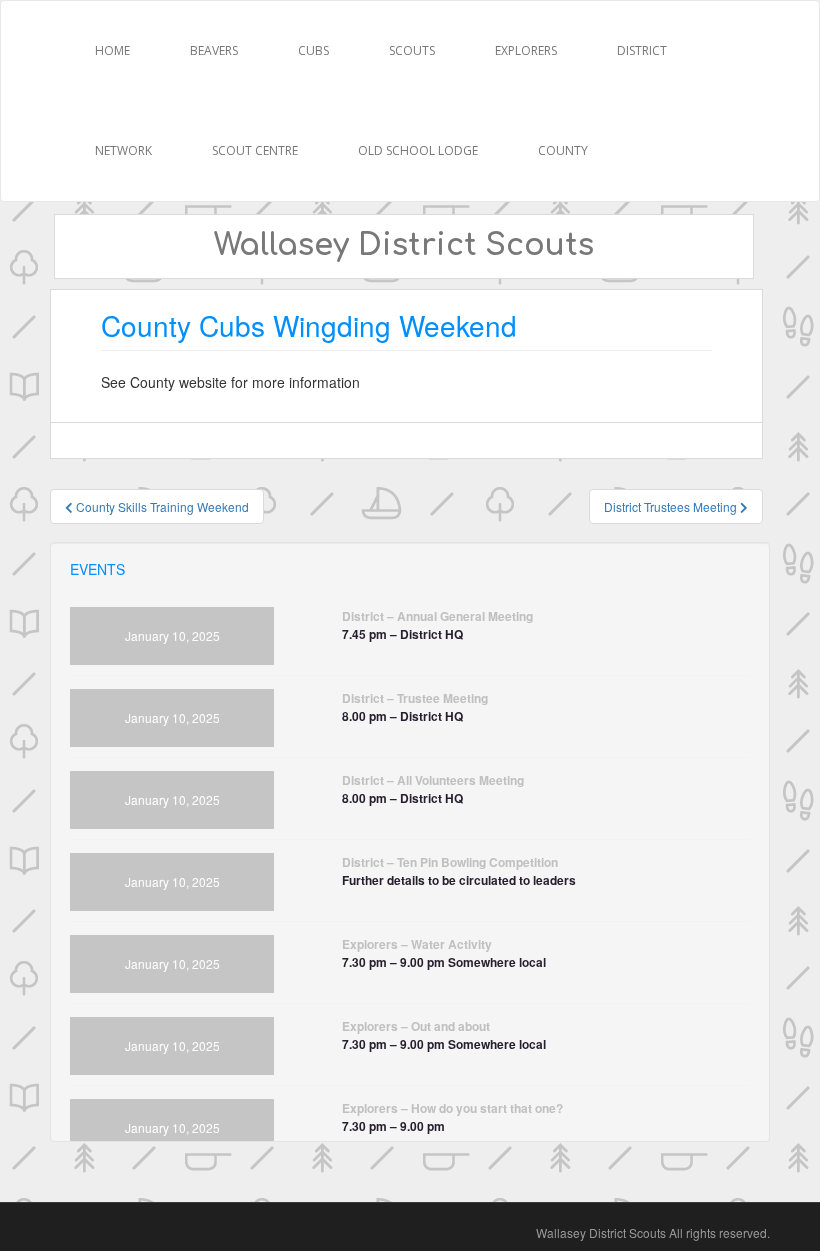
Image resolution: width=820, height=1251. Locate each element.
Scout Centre (255, 150)
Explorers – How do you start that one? (452, 1108)
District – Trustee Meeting (415, 698)
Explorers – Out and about (416, 1026)
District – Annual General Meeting (437, 616)
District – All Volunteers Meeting (433, 780)
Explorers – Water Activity (417, 944)
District (642, 50)
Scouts (412, 50)
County (563, 150)
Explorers (526, 50)
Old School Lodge (418, 150)
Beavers (214, 50)
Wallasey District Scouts (404, 245)
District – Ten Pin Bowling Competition (450, 862)
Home (112, 50)
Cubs (313, 50)
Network (123, 150)
